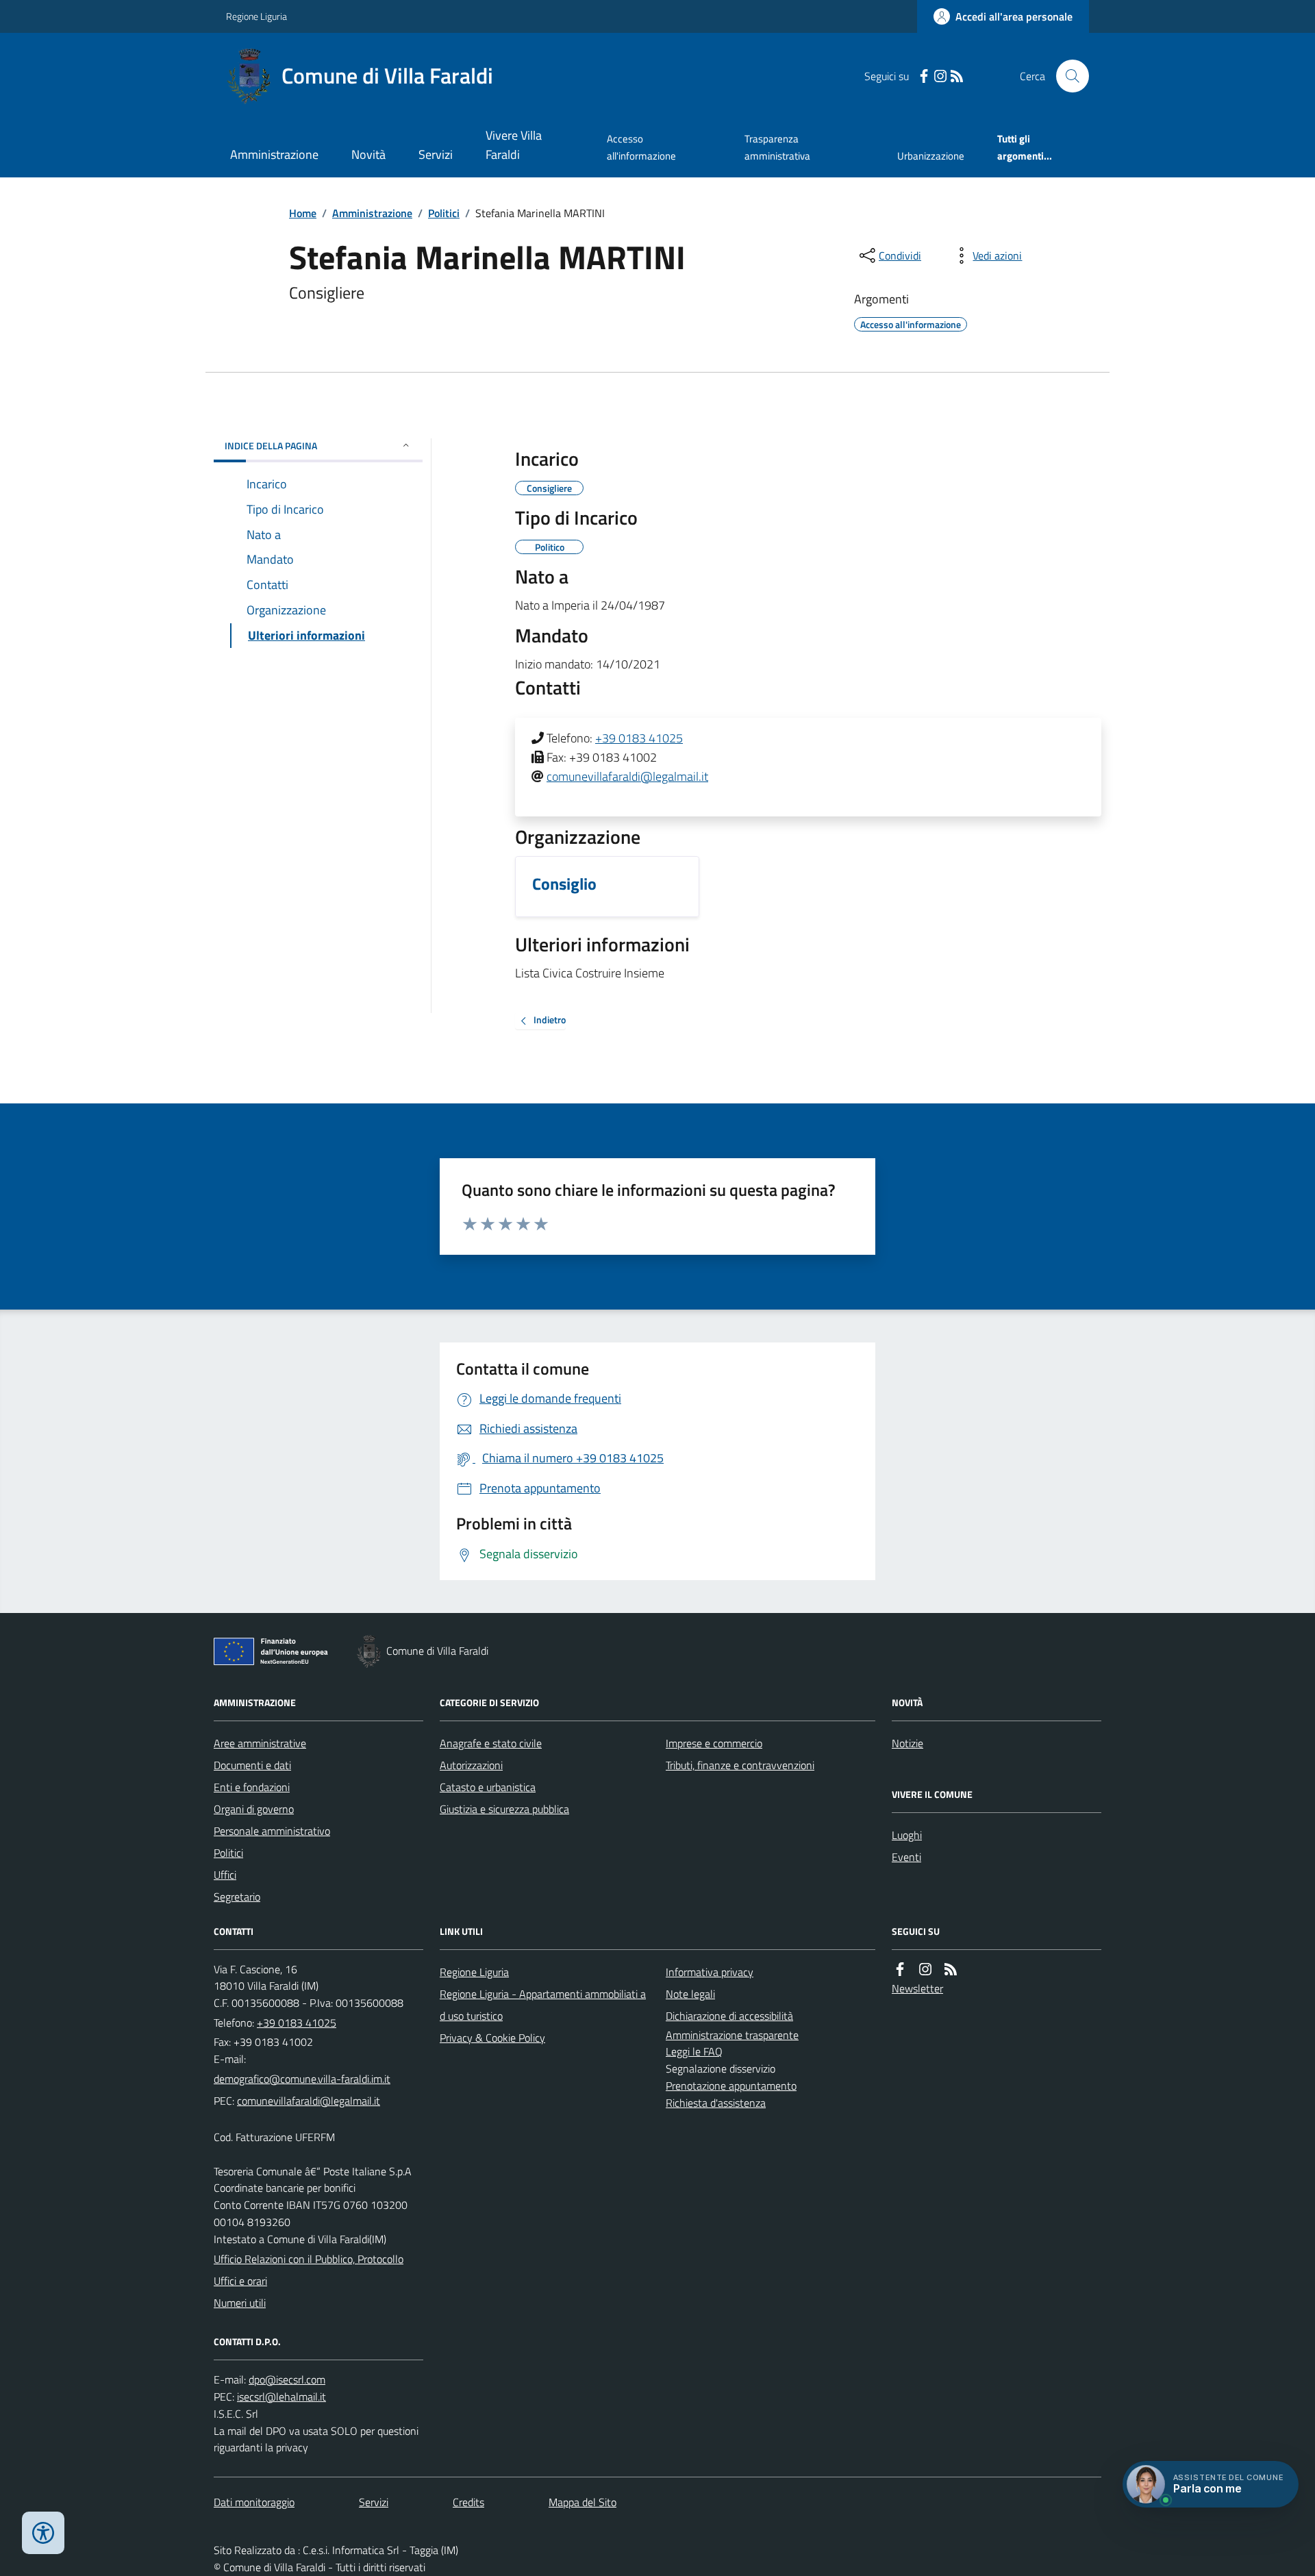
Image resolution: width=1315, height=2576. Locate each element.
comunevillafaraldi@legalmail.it (627, 776)
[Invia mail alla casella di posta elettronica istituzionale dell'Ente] (302, 2079)
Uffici (225, 1875)
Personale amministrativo (272, 1831)
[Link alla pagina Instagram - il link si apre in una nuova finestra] (940, 76)
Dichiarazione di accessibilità (729, 2016)
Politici (444, 213)
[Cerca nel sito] (1067, 76)
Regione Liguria (256, 16)
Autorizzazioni (471, 1765)
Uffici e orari (240, 2281)
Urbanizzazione (931, 156)
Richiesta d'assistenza (716, 2103)
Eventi (906, 1857)
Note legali (690, 1994)
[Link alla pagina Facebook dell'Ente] (900, 1969)
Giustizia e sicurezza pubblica (504, 1809)
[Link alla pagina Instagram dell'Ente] (925, 1969)
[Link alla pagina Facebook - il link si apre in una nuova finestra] (924, 76)
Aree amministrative (260, 1743)
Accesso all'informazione (641, 147)
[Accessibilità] (43, 2533)
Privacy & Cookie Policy (492, 2038)
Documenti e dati (252, 1765)
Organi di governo (254, 1809)
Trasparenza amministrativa (777, 147)
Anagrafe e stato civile (491, 1743)
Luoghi (907, 1835)
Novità (368, 154)
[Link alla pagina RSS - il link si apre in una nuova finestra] (957, 76)
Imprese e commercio (714, 1743)
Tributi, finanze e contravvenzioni (740, 1765)
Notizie (907, 1743)
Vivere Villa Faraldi (514, 145)
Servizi (436, 154)
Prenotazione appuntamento (731, 2086)
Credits (468, 2502)
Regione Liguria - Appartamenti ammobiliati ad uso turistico (543, 2005)
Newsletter (917, 1988)
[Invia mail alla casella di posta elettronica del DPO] (287, 2380)
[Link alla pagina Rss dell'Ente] (951, 1969)
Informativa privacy (710, 1972)
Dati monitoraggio (254, 2502)
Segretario (237, 1897)
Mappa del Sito (583, 2502)
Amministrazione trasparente (732, 2035)
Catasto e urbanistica (488, 1787)
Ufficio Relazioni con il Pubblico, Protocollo (309, 2259)
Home (303, 213)
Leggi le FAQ (694, 2051)
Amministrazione (274, 154)
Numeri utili (240, 2303)
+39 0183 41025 (639, 738)
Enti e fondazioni (252, 1787)
